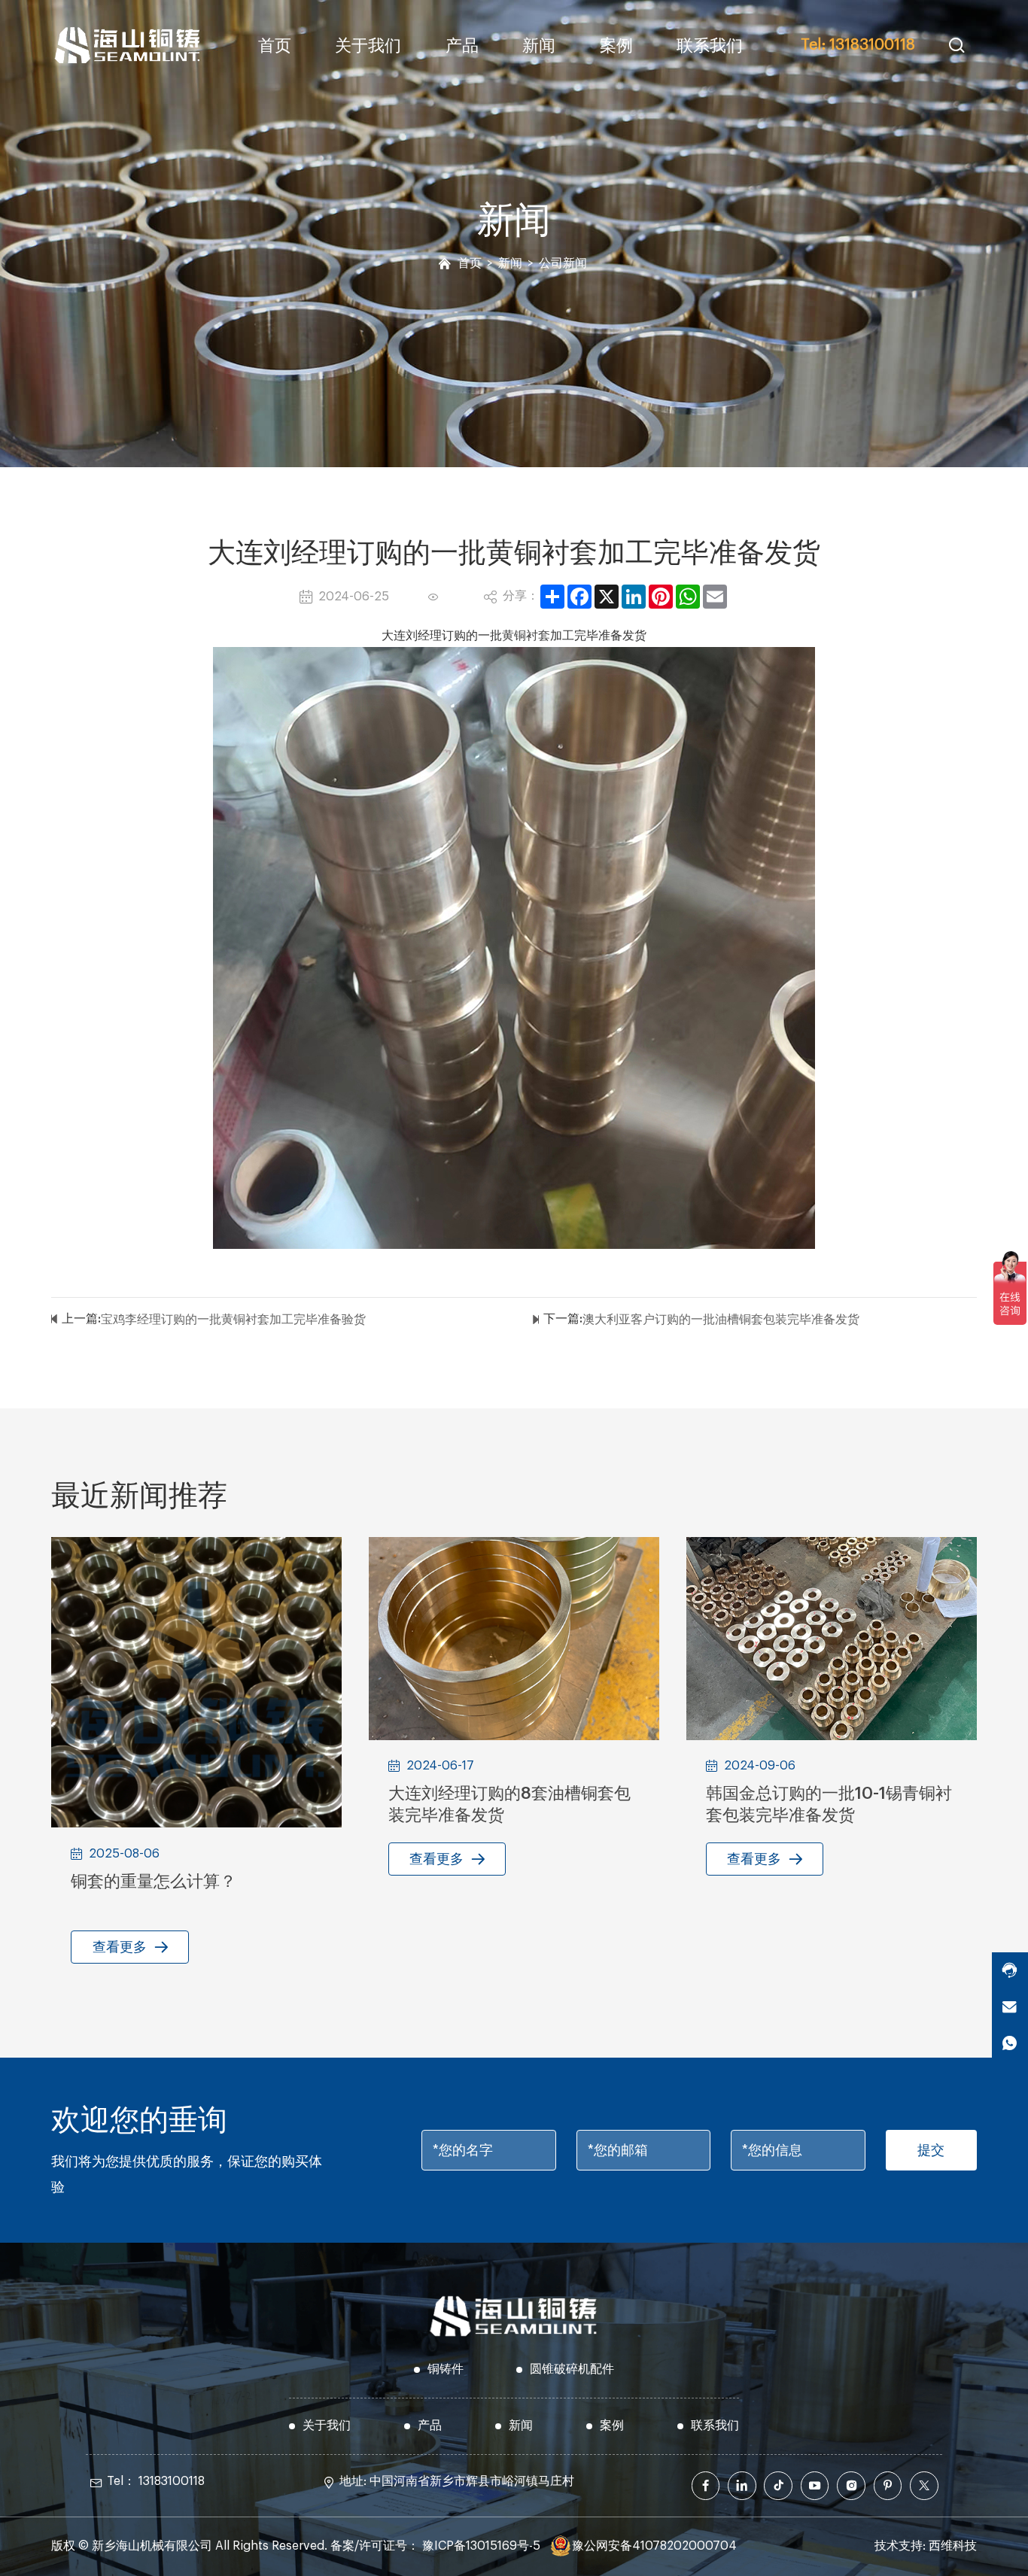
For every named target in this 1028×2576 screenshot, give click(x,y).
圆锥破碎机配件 (572, 2369)
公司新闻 (563, 263)
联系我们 (710, 46)
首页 (275, 46)
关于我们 (368, 46)
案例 (616, 46)
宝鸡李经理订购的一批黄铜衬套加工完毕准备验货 (233, 1320)
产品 (462, 46)
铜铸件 (446, 2369)
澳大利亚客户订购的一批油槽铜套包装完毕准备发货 (721, 1320)
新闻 (539, 46)
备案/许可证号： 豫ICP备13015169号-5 (435, 2546)
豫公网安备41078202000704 (654, 2546)
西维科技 (953, 2546)
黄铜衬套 (526, 636)
